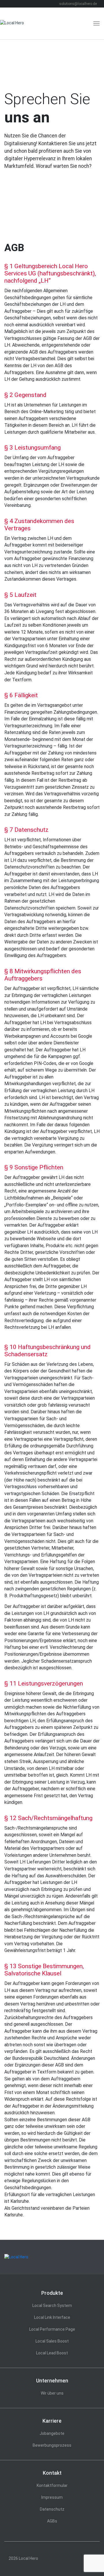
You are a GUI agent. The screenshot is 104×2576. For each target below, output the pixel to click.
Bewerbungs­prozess (52, 2445)
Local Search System (52, 2305)
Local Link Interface (52, 2317)
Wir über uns (52, 2393)
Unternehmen (52, 2381)
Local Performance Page (52, 2329)
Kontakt (52, 2473)
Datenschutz (52, 2509)
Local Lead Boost (52, 2353)
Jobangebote (52, 2433)
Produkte (52, 2293)
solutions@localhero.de (78, 4)
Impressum (52, 2497)
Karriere (52, 2421)
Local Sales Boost (52, 2341)
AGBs (52, 2521)
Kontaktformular (52, 2485)
